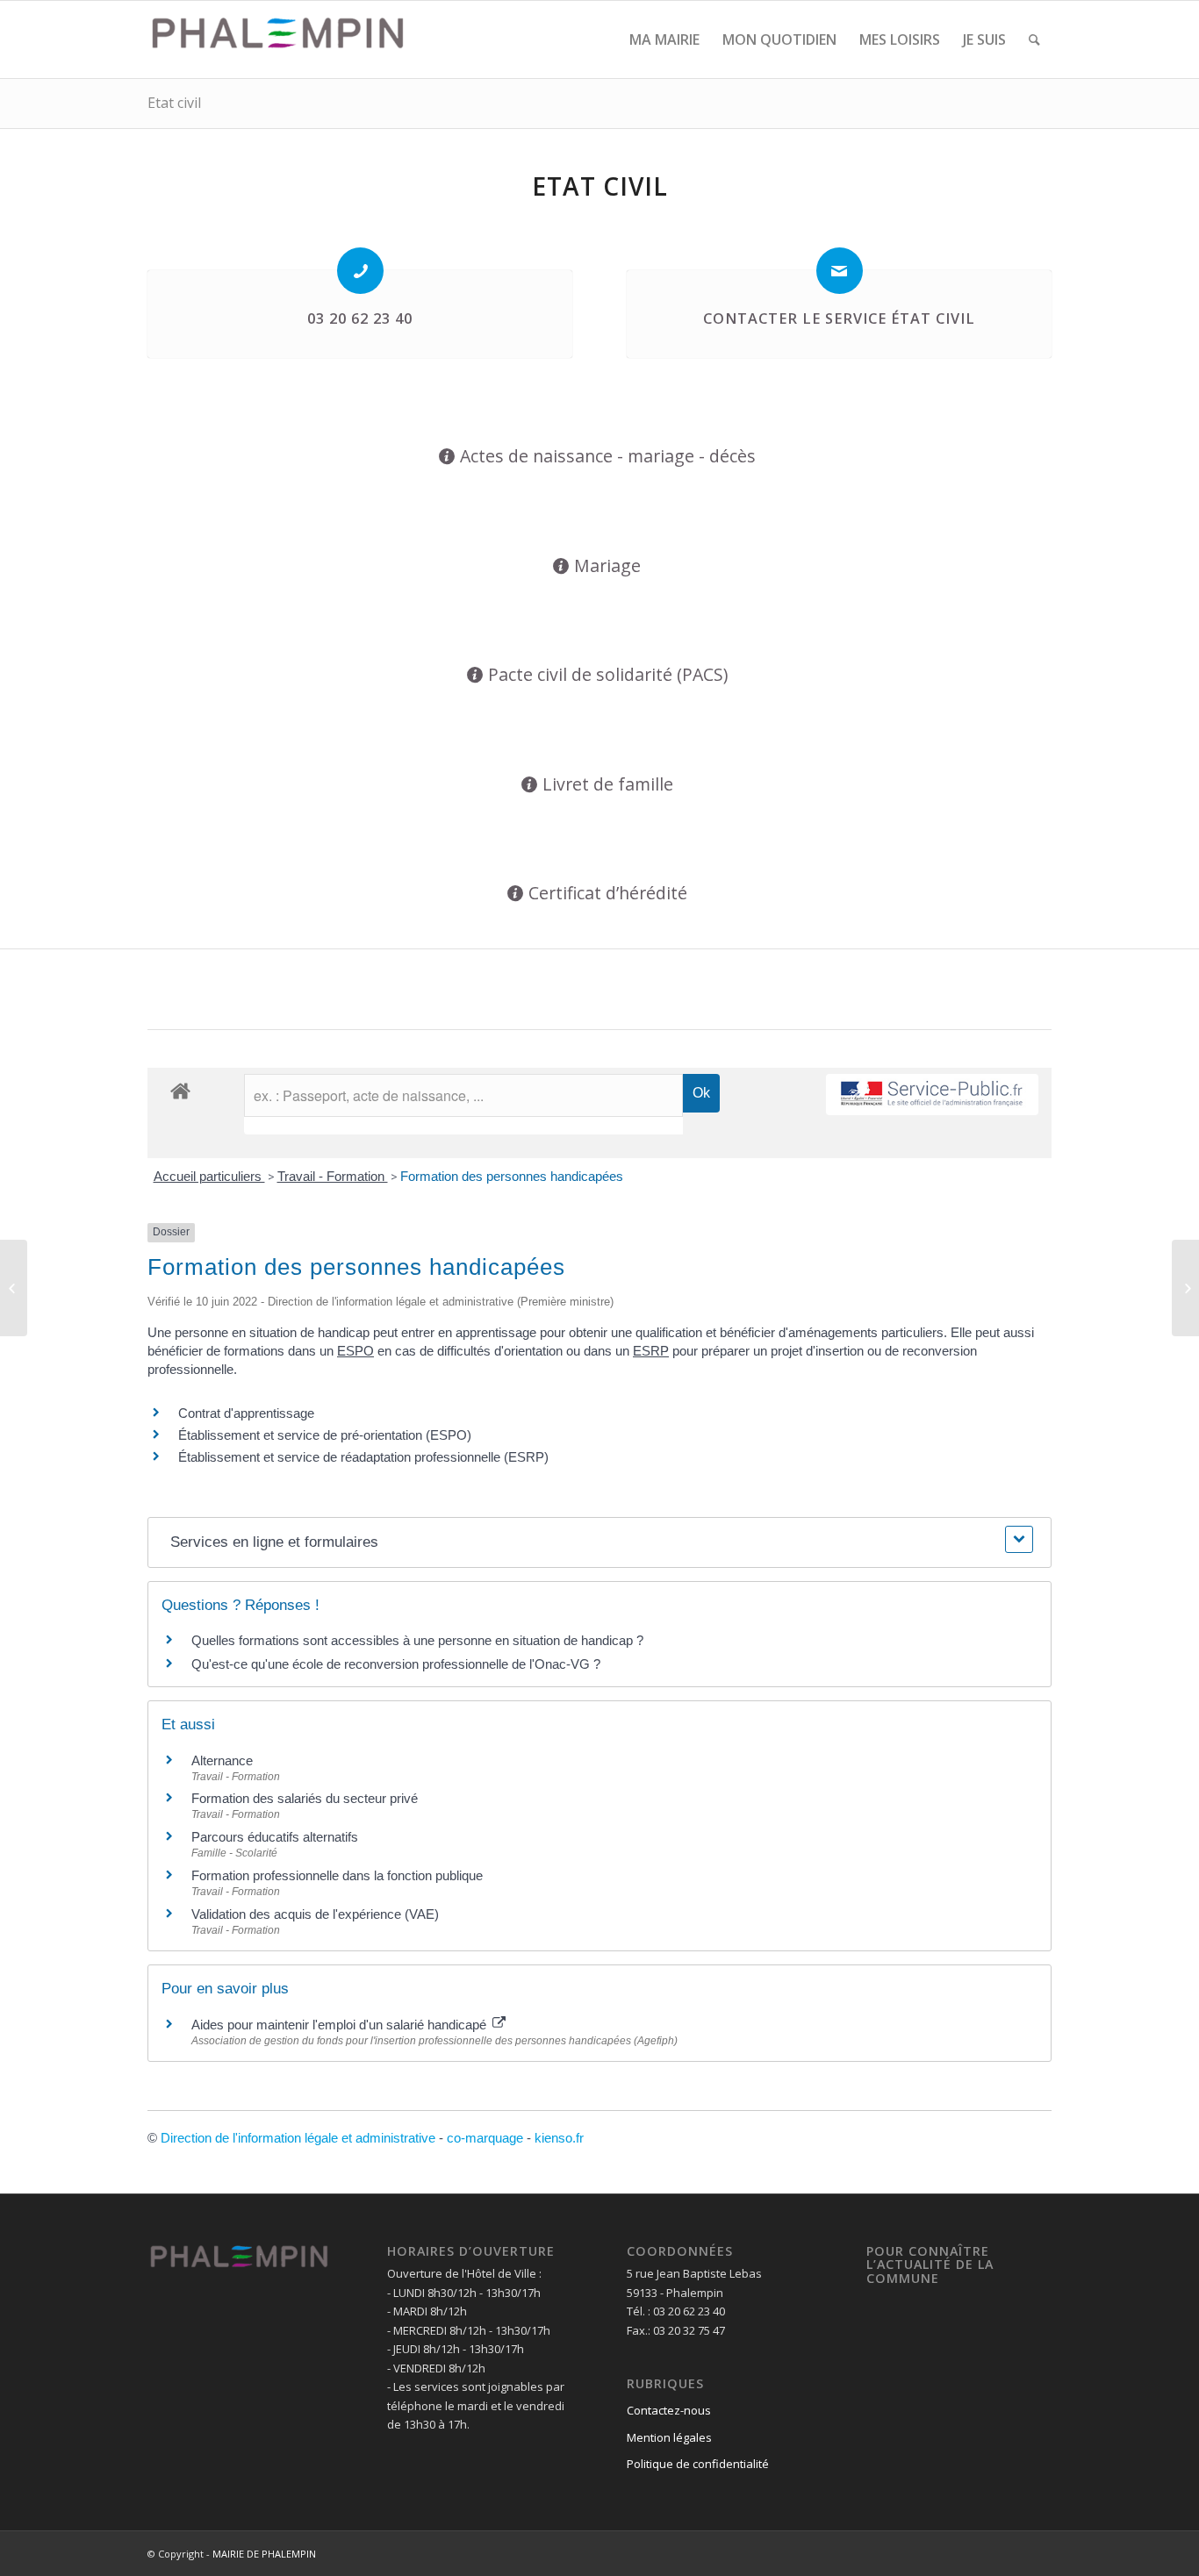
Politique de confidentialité (698, 2464)
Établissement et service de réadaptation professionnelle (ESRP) (363, 1457)
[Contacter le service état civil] (840, 271)
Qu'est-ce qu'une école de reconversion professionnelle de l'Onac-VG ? (396, 1664)
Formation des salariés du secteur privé (305, 1798)
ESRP (651, 1351)
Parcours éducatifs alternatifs (275, 1837)
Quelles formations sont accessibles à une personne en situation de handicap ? (417, 1640)
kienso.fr (559, 2138)
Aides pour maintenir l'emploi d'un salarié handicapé (341, 2025)
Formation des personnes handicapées (512, 1176)
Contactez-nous (669, 2410)
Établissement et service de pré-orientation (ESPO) (325, 1435)
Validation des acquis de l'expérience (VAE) (315, 1914)
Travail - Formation (333, 1176)
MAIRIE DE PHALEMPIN (264, 2554)
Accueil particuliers (209, 1176)
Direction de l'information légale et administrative (298, 2138)
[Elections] (14, 1288)
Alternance (222, 1760)
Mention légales (669, 2437)
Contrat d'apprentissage (246, 1413)
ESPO (355, 1351)
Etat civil (174, 103)
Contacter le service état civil (839, 318)
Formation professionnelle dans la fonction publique (337, 1875)
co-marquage (485, 2138)
